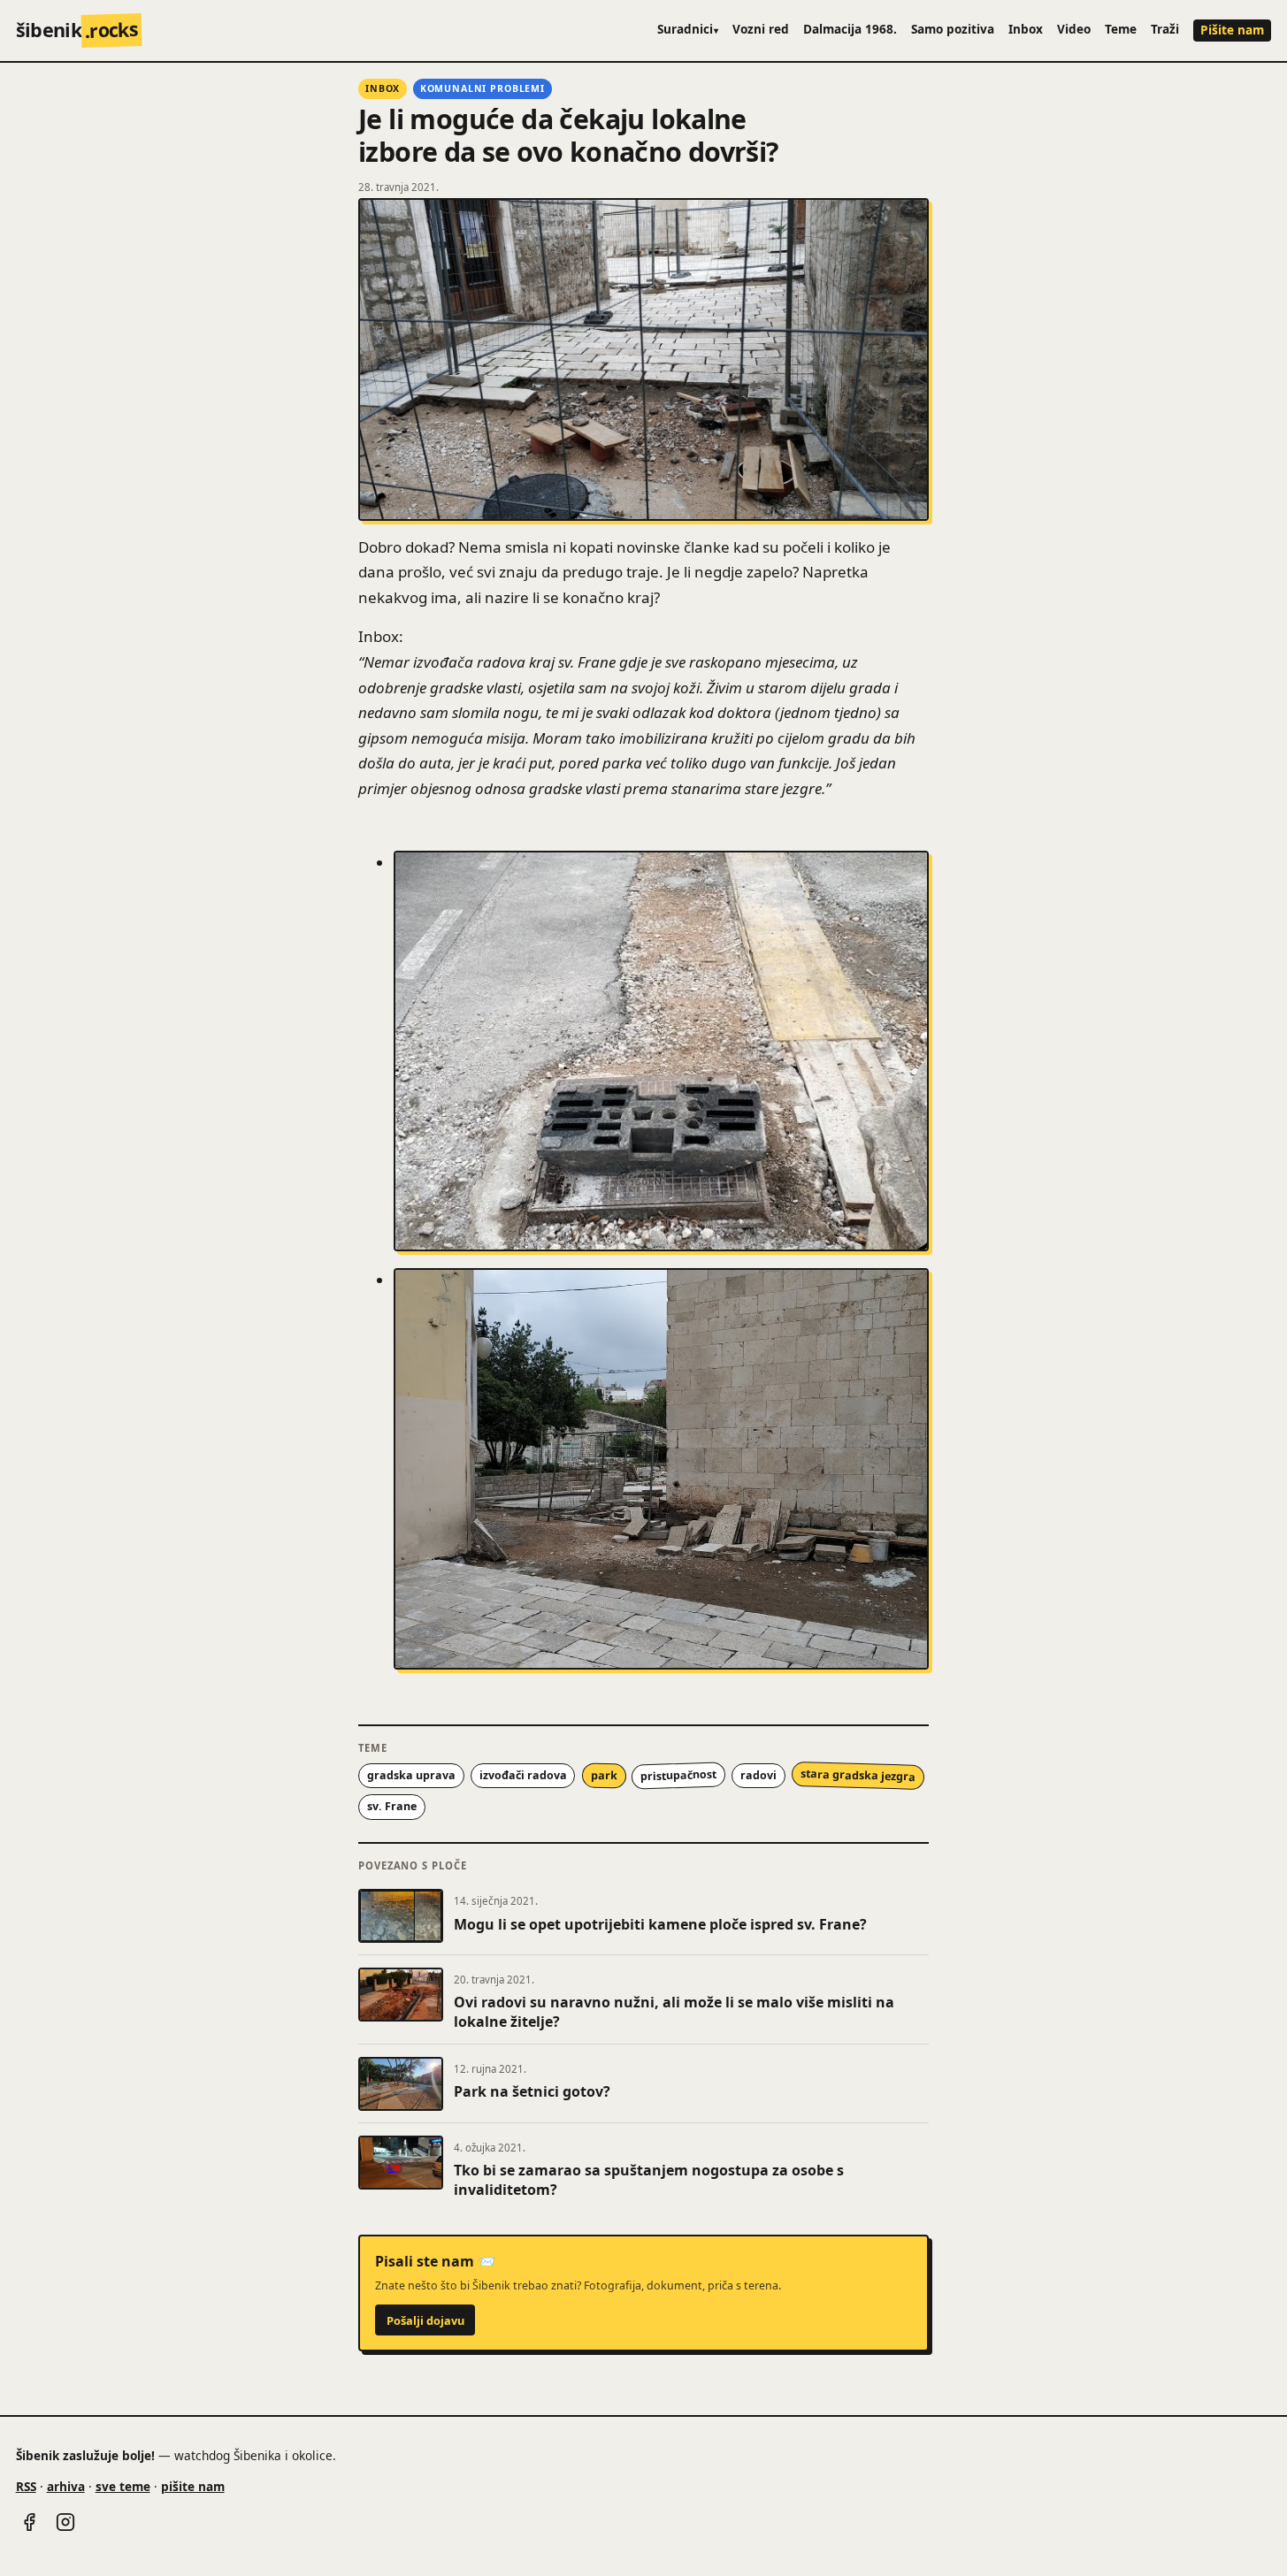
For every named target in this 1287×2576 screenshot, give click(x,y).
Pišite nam (1232, 30)
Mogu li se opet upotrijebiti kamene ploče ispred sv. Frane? (660, 1924)
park (603, 1776)
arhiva (66, 2486)
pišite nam (193, 2486)
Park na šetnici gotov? (532, 2091)
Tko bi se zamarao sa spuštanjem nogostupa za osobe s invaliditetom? (649, 2180)
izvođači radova (523, 1775)
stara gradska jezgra (858, 1775)
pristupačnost (678, 1776)
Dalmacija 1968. (850, 29)
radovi (758, 1775)
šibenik (77, 30)
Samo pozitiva (953, 29)
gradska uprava (411, 1775)
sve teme (123, 2486)
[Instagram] (65, 2522)
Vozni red (761, 29)
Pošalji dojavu (425, 2320)
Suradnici (688, 29)
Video (1074, 29)
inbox (383, 88)
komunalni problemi (483, 88)
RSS (26, 2486)
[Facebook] (29, 2522)
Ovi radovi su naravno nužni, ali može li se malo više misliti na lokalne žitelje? (674, 2012)
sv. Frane (392, 1806)
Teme (1121, 29)
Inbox (1026, 29)
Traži (1165, 29)
